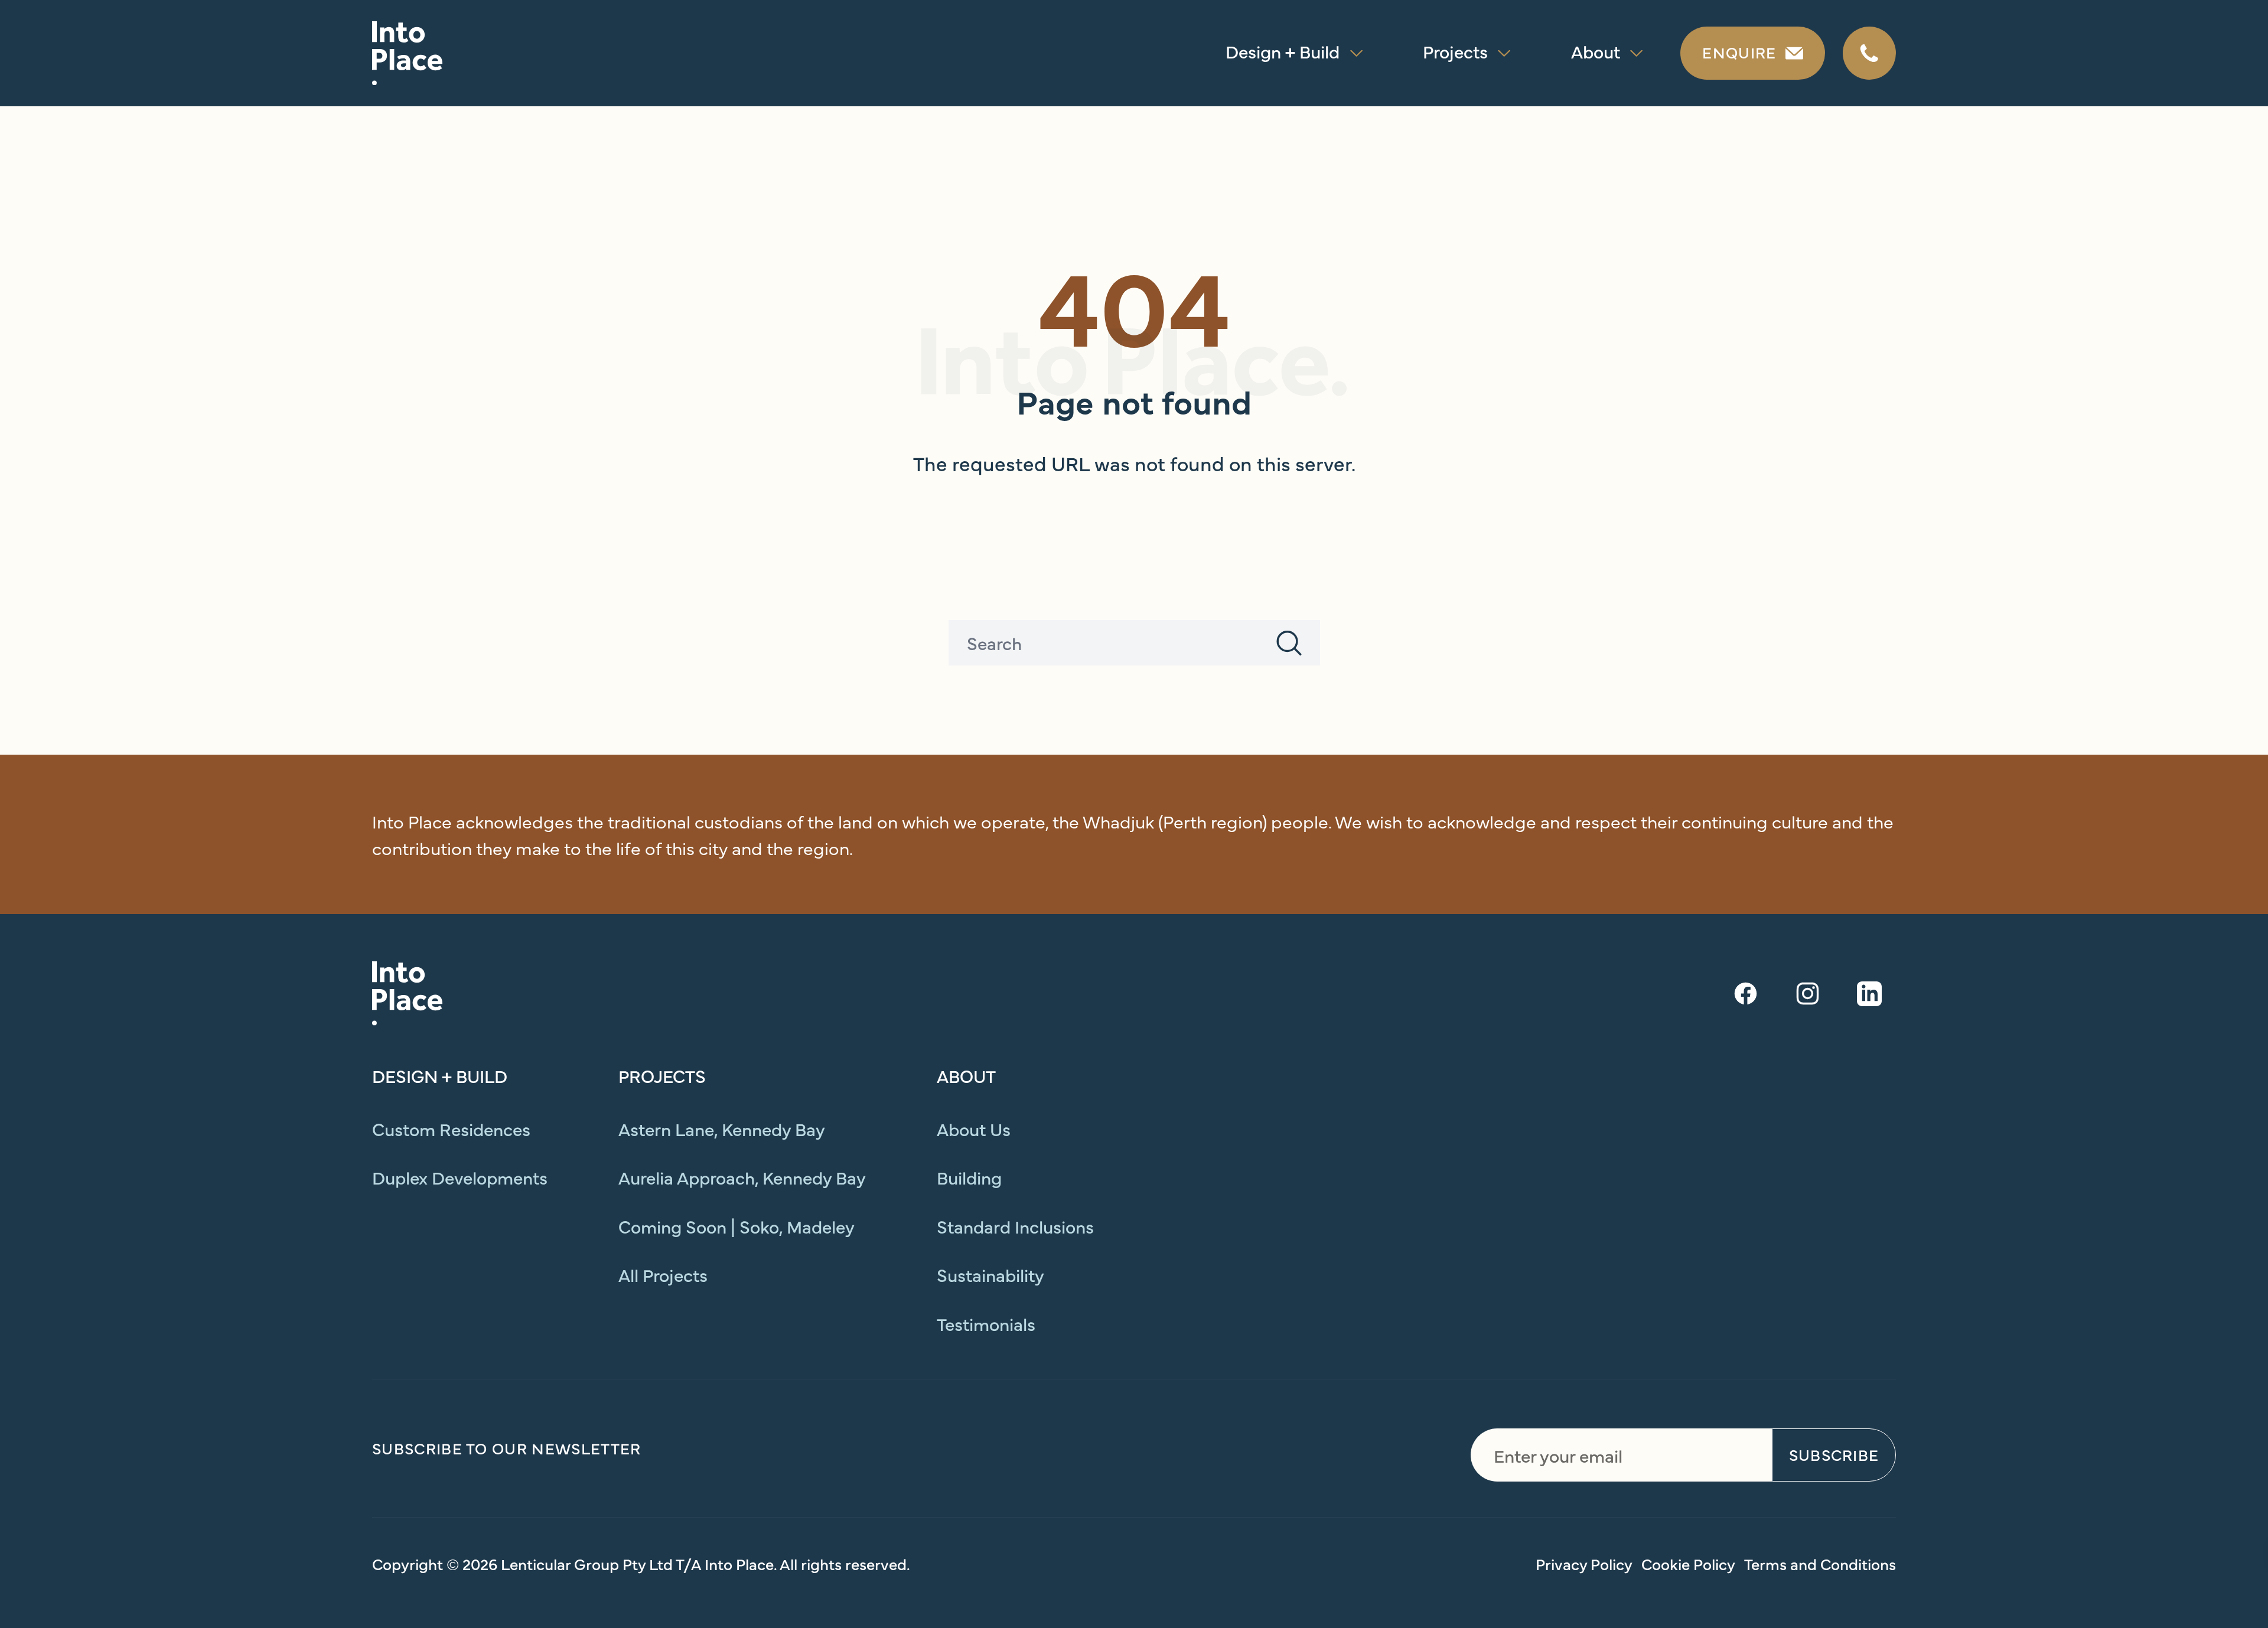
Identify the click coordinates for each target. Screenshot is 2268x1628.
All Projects (663, 1274)
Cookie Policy (1688, 1564)
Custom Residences (451, 1128)
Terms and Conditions (1820, 1564)
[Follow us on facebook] (1745, 994)
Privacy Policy (1584, 1564)
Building (969, 1177)
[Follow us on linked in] (1869, 994)
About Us (974, 1128)
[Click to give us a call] (1869, 53)
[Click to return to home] (408, 53)
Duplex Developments (460, 1177)
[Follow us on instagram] (1807, 994)
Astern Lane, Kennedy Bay (722, 1128)
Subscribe (1834, 1454)
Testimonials (986, 1323)
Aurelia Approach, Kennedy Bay (742, 1177)
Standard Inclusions (1015, 1226)
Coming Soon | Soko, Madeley (737, 1226)
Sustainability (990, 1274)
